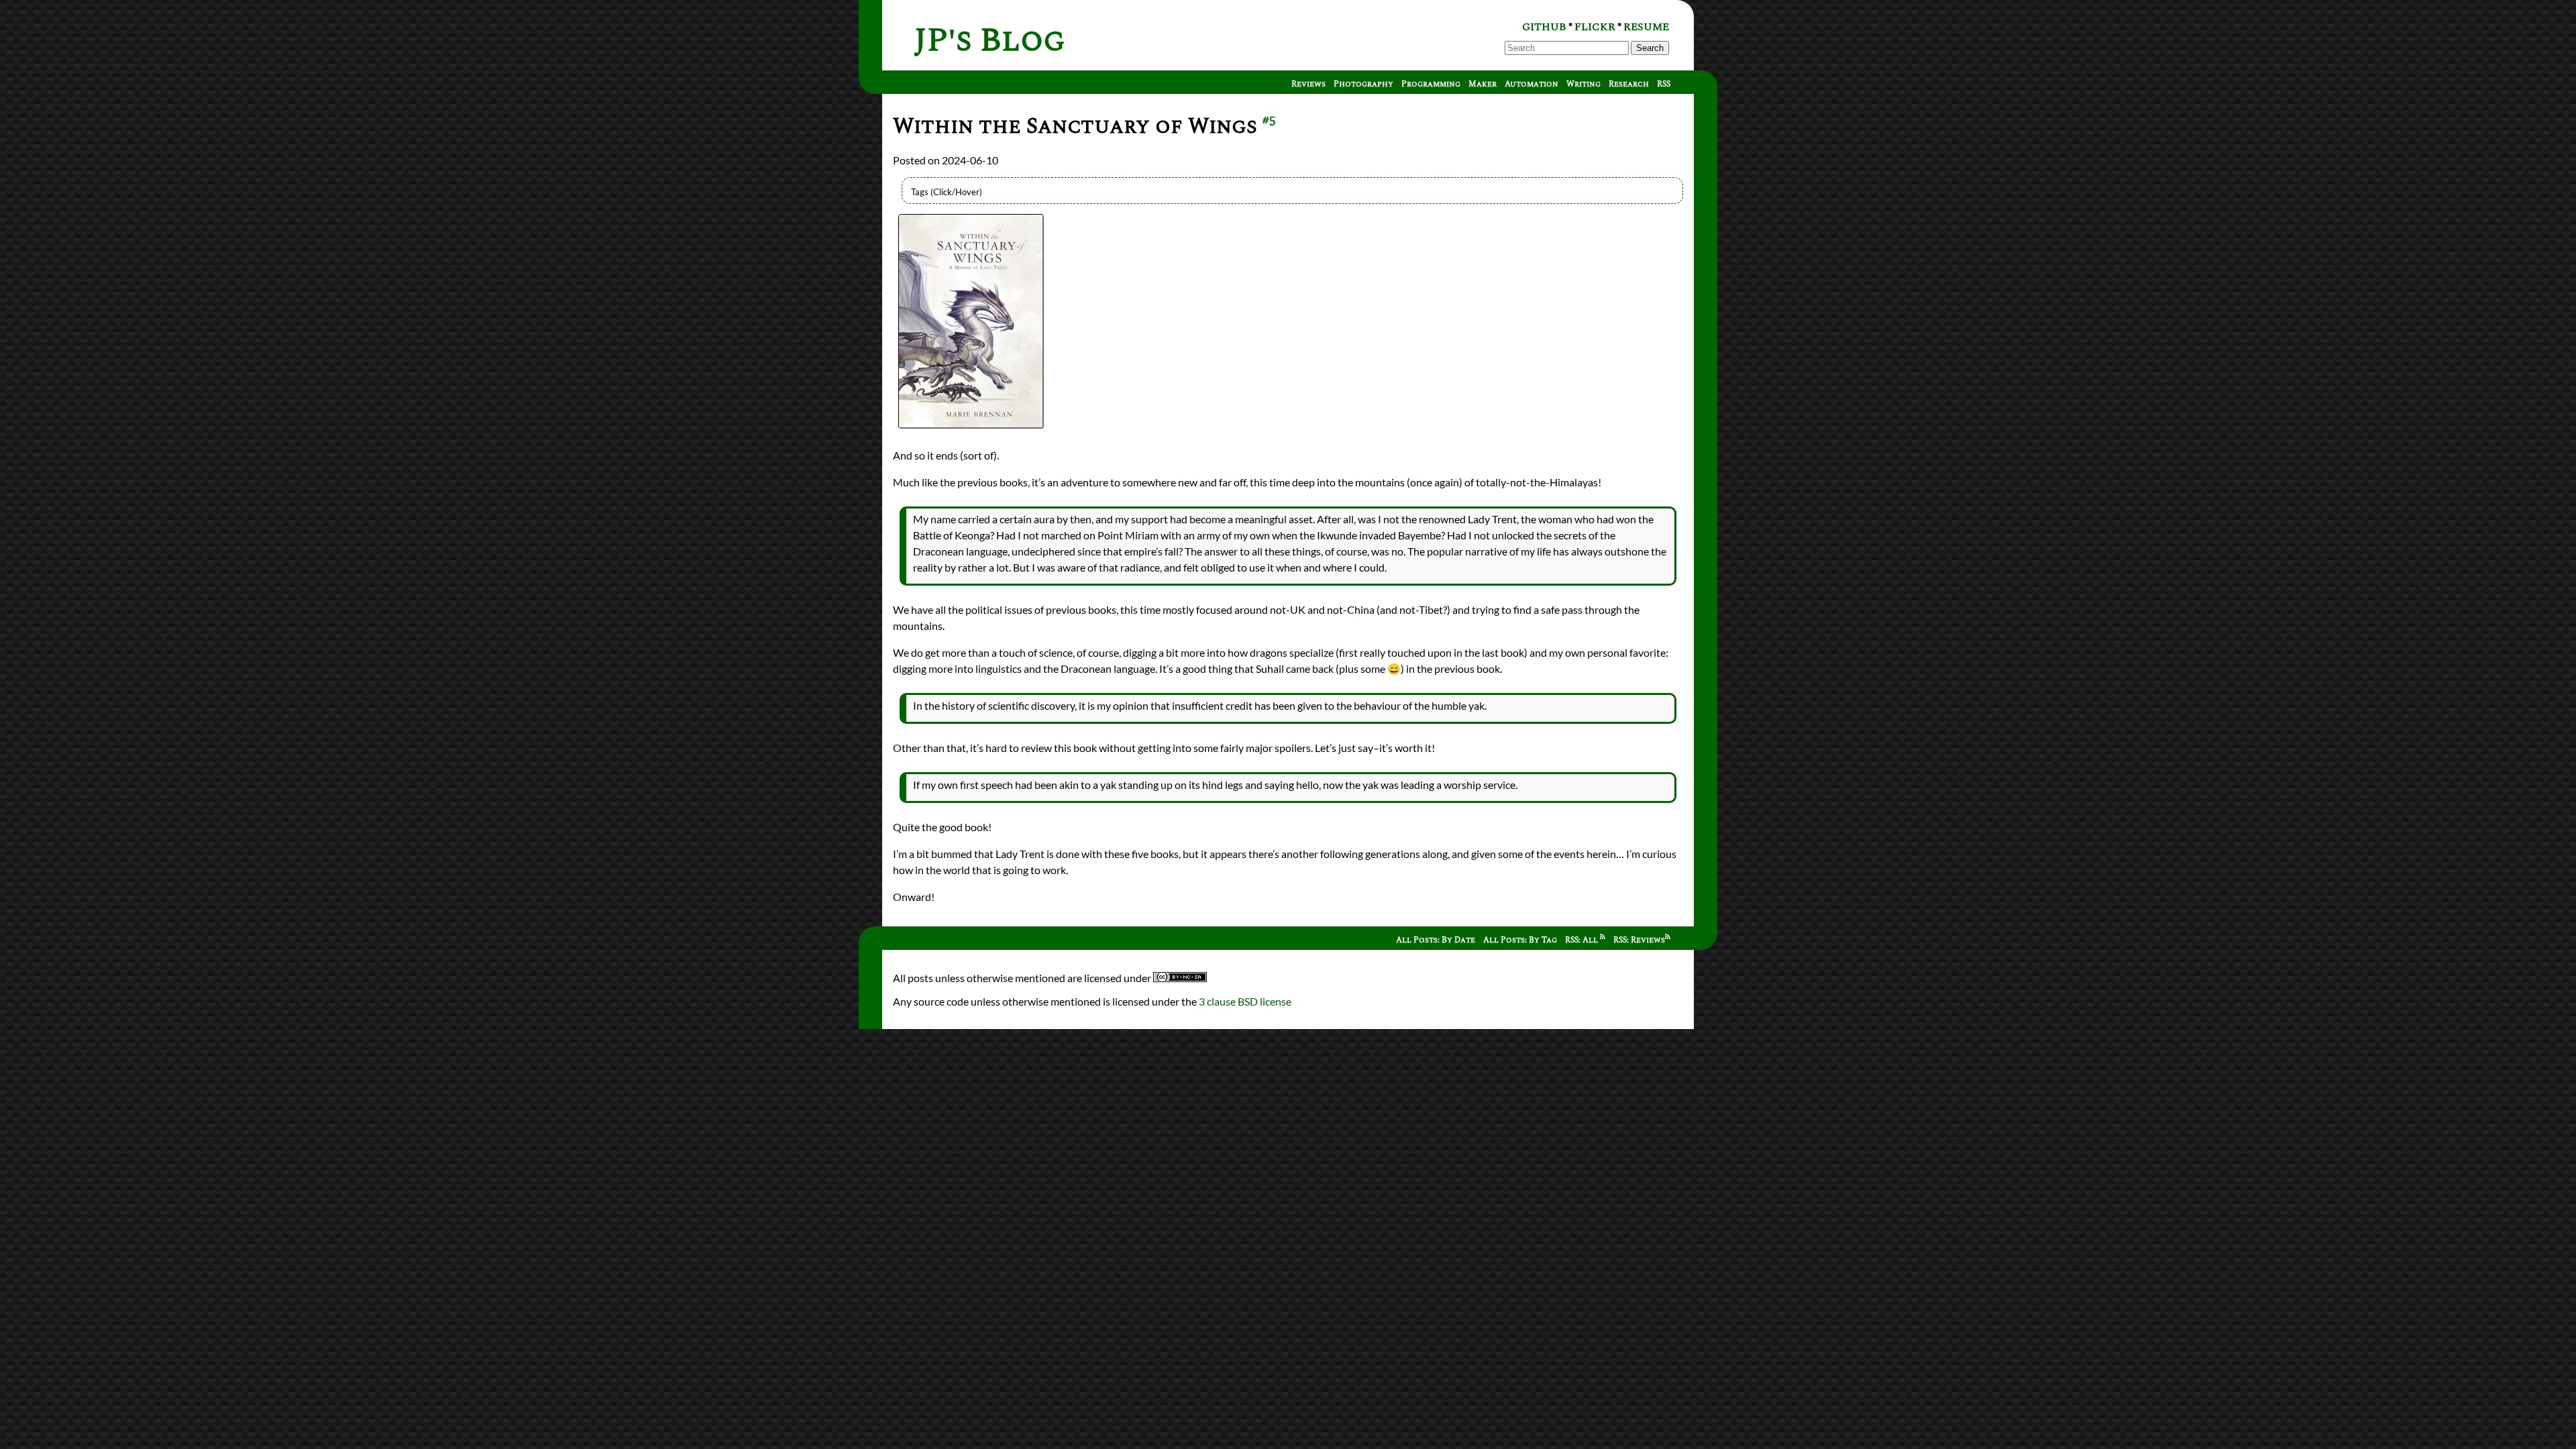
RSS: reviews (1639, 940)
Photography (1363, 84)
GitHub (1544, 27)
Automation (1532, 84)
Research (1629, 84)
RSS (1664, 84)
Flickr (1595, 27)
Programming (1431, 84)
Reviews (1308, 84)
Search (1650, 48)
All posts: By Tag (1520, 940)
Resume (1646, 27)
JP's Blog (990, 41)
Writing (1584, 84)
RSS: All (1582, 940)
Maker (1483, 84)
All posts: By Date (1436, 940)
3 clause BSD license (1245, 1001)
